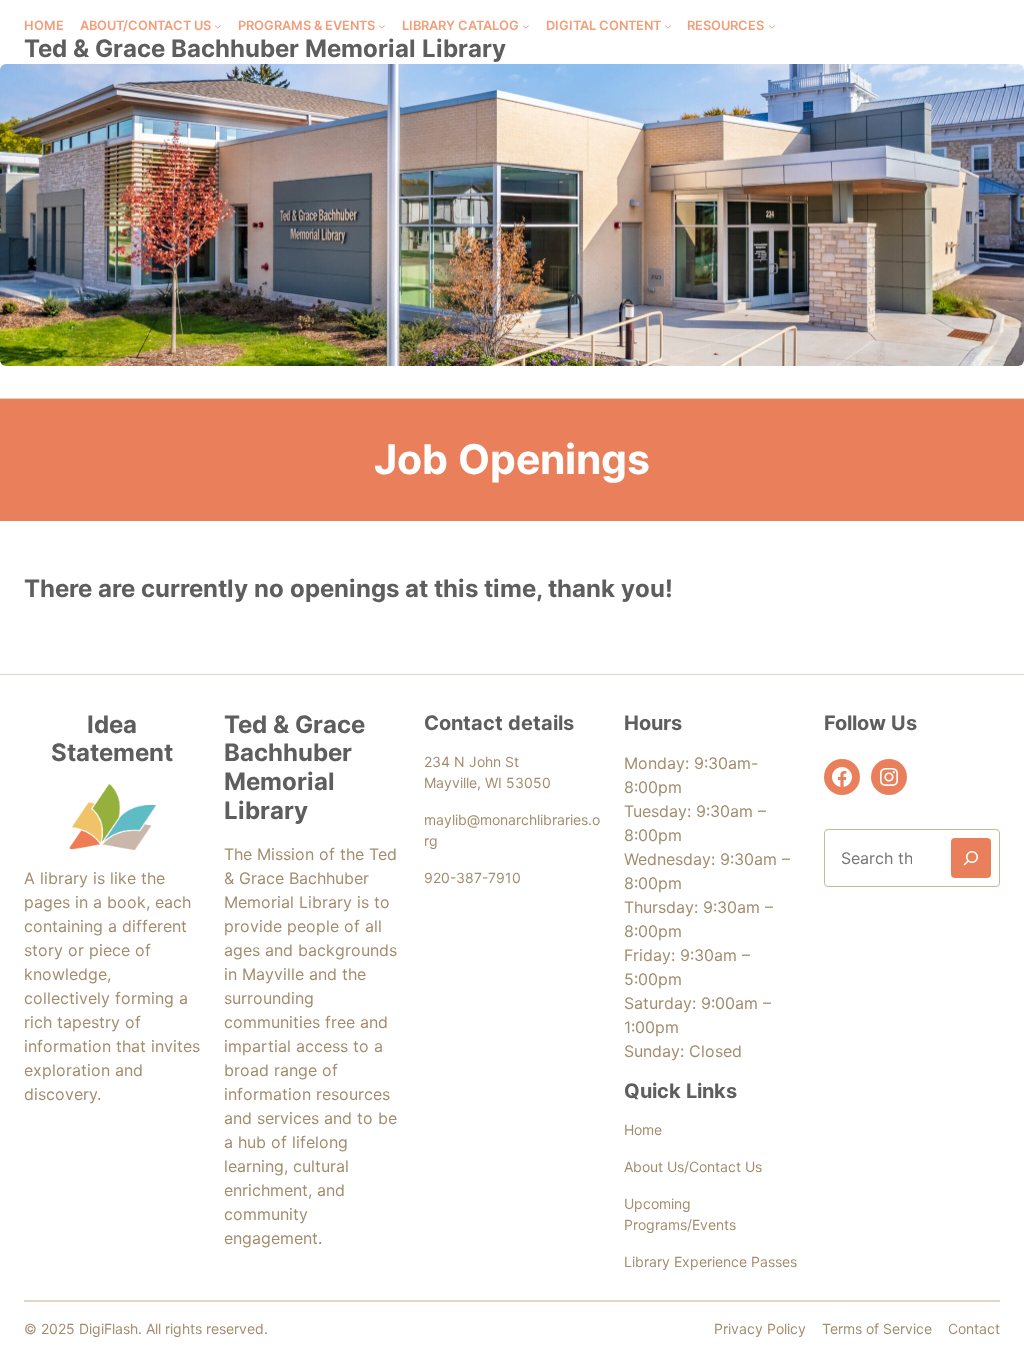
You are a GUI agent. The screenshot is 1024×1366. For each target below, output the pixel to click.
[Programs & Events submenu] (382, 26)
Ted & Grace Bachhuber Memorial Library (265, 48)
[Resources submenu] (772, 26)
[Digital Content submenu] (668, 26)
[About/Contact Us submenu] (218, 26)
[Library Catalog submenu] (526, 26)
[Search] (971, 858)
